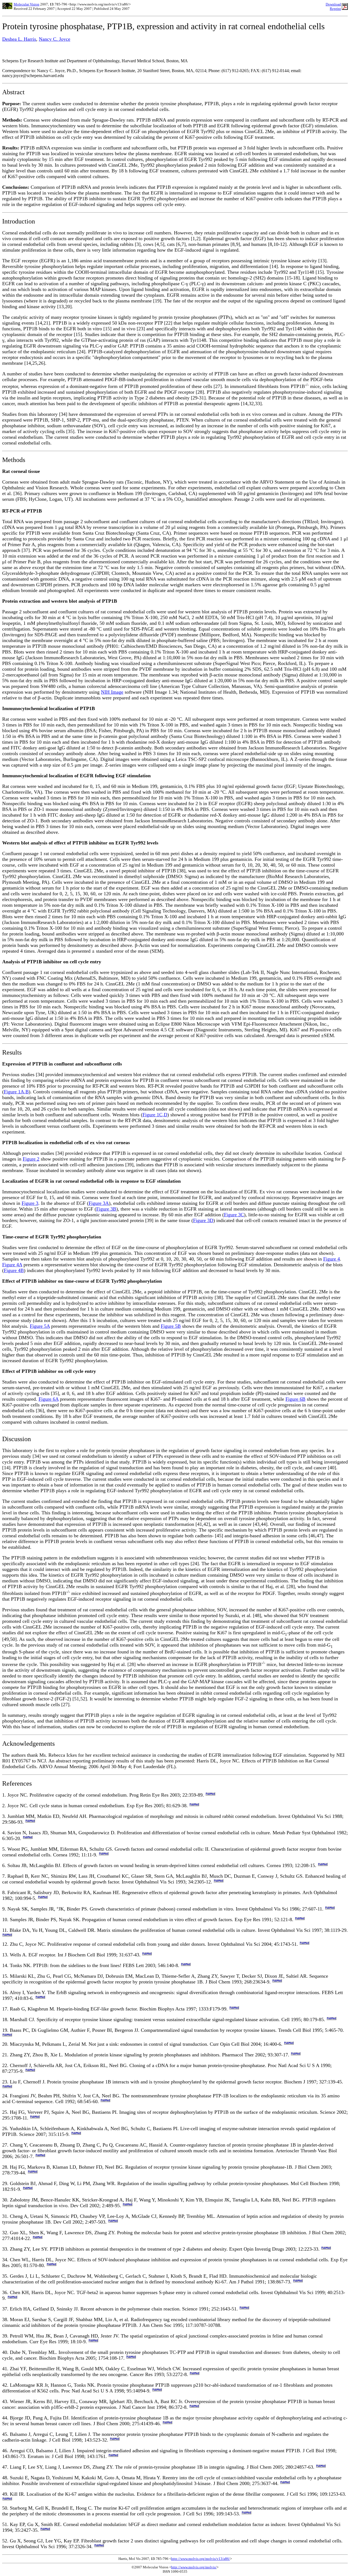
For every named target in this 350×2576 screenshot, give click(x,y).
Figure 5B (171, 1326)
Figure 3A (99, 1203)
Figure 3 (30, 1203)
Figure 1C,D (155, 1115)
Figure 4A (12, 1265)
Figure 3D (203, 1220)
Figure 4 (332, 1259)
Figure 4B (14, 1270)
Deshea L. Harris (19, 39)
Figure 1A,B (16, 1092)
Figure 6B (295, 1399)
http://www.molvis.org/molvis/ (194, 2567)
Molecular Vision (27, 4)
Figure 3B (106, 1209)
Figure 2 (31, 1159)
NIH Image (112, 692)
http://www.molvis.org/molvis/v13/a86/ (201, 2559)
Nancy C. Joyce (55, 39)
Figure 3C (234, 1215)
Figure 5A (40, 1326)
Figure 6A (49, 1399)
